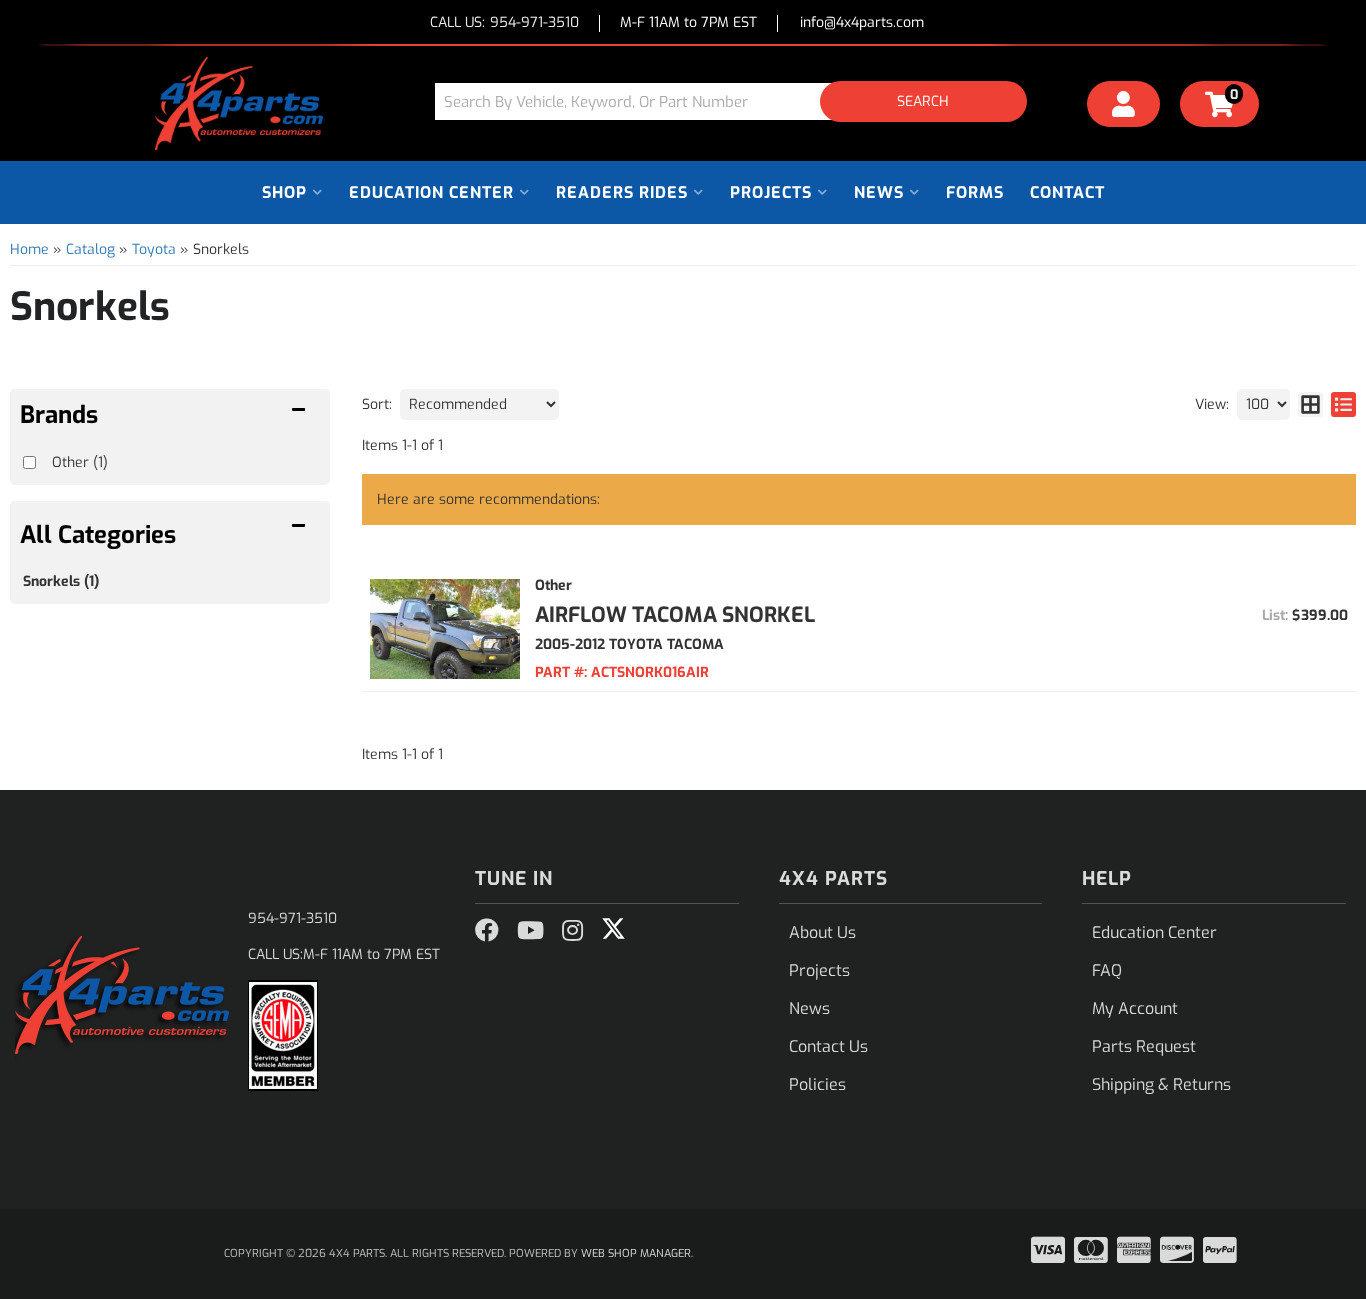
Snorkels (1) (61, 581)
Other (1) (80, 462)
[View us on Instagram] (572, 931)
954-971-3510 (292, 918)
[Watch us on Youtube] (530, 931)
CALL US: (504, 23)
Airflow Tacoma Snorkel (675, 615)
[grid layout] (1310, 404)
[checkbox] (29, 462)
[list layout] (1343, 404)
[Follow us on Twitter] (613, 929)
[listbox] (479, 404)
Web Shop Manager (636, 1253)
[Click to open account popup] (1124, 107)
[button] (738, 101)
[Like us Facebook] (487, 931)
